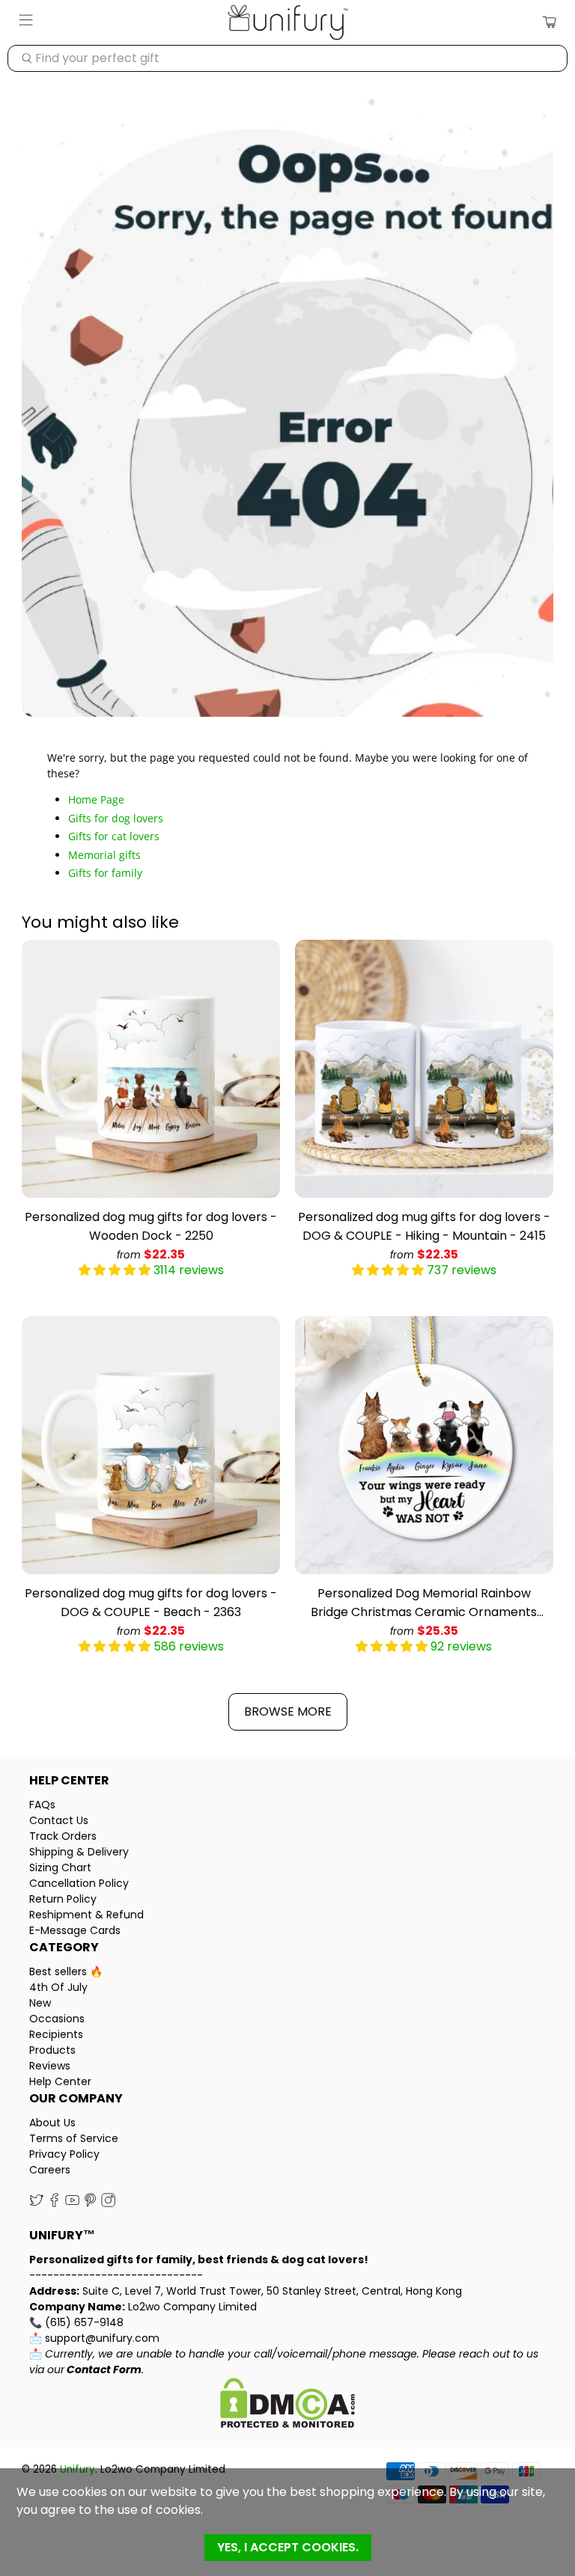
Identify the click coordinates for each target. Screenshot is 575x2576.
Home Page (96, 799)
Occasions (57, 2019)
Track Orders (63, 1836)
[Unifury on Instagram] (108, 2203)
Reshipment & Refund (86, 1915)
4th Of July (58, 1987)
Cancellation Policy (79, 1883)
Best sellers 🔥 (66, 1971)
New (40, 2003)
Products (52, 2050)
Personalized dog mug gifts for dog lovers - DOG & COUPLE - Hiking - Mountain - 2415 (424, 1226)
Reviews (50, 2066)
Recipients (56, 2034)
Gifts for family (105, 873)
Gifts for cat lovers (114, 836)
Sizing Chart (60, 1867)
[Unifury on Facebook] (54, 2203)
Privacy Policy (64, 2154)
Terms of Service (74, 2138)
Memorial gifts (104, 855)
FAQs (42, 1805)
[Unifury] (287, 22)
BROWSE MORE (288, 1711)
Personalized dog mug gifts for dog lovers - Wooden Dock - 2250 (151, 1226)
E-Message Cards (75, 1930)
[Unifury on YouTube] (72, 2203)
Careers (50, 2170)
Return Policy (63, 1899)
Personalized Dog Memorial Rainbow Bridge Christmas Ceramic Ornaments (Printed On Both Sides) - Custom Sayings (424, 1603)
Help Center (60, 2081)
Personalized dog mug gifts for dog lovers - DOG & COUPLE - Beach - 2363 (151, 1603)
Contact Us (59, 1820)
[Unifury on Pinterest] (90, 2203)
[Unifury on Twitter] (36, 2203)
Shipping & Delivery (79, 1852)
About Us (52, 2123)
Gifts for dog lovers (116, 818)
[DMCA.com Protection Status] (287, 2405)
